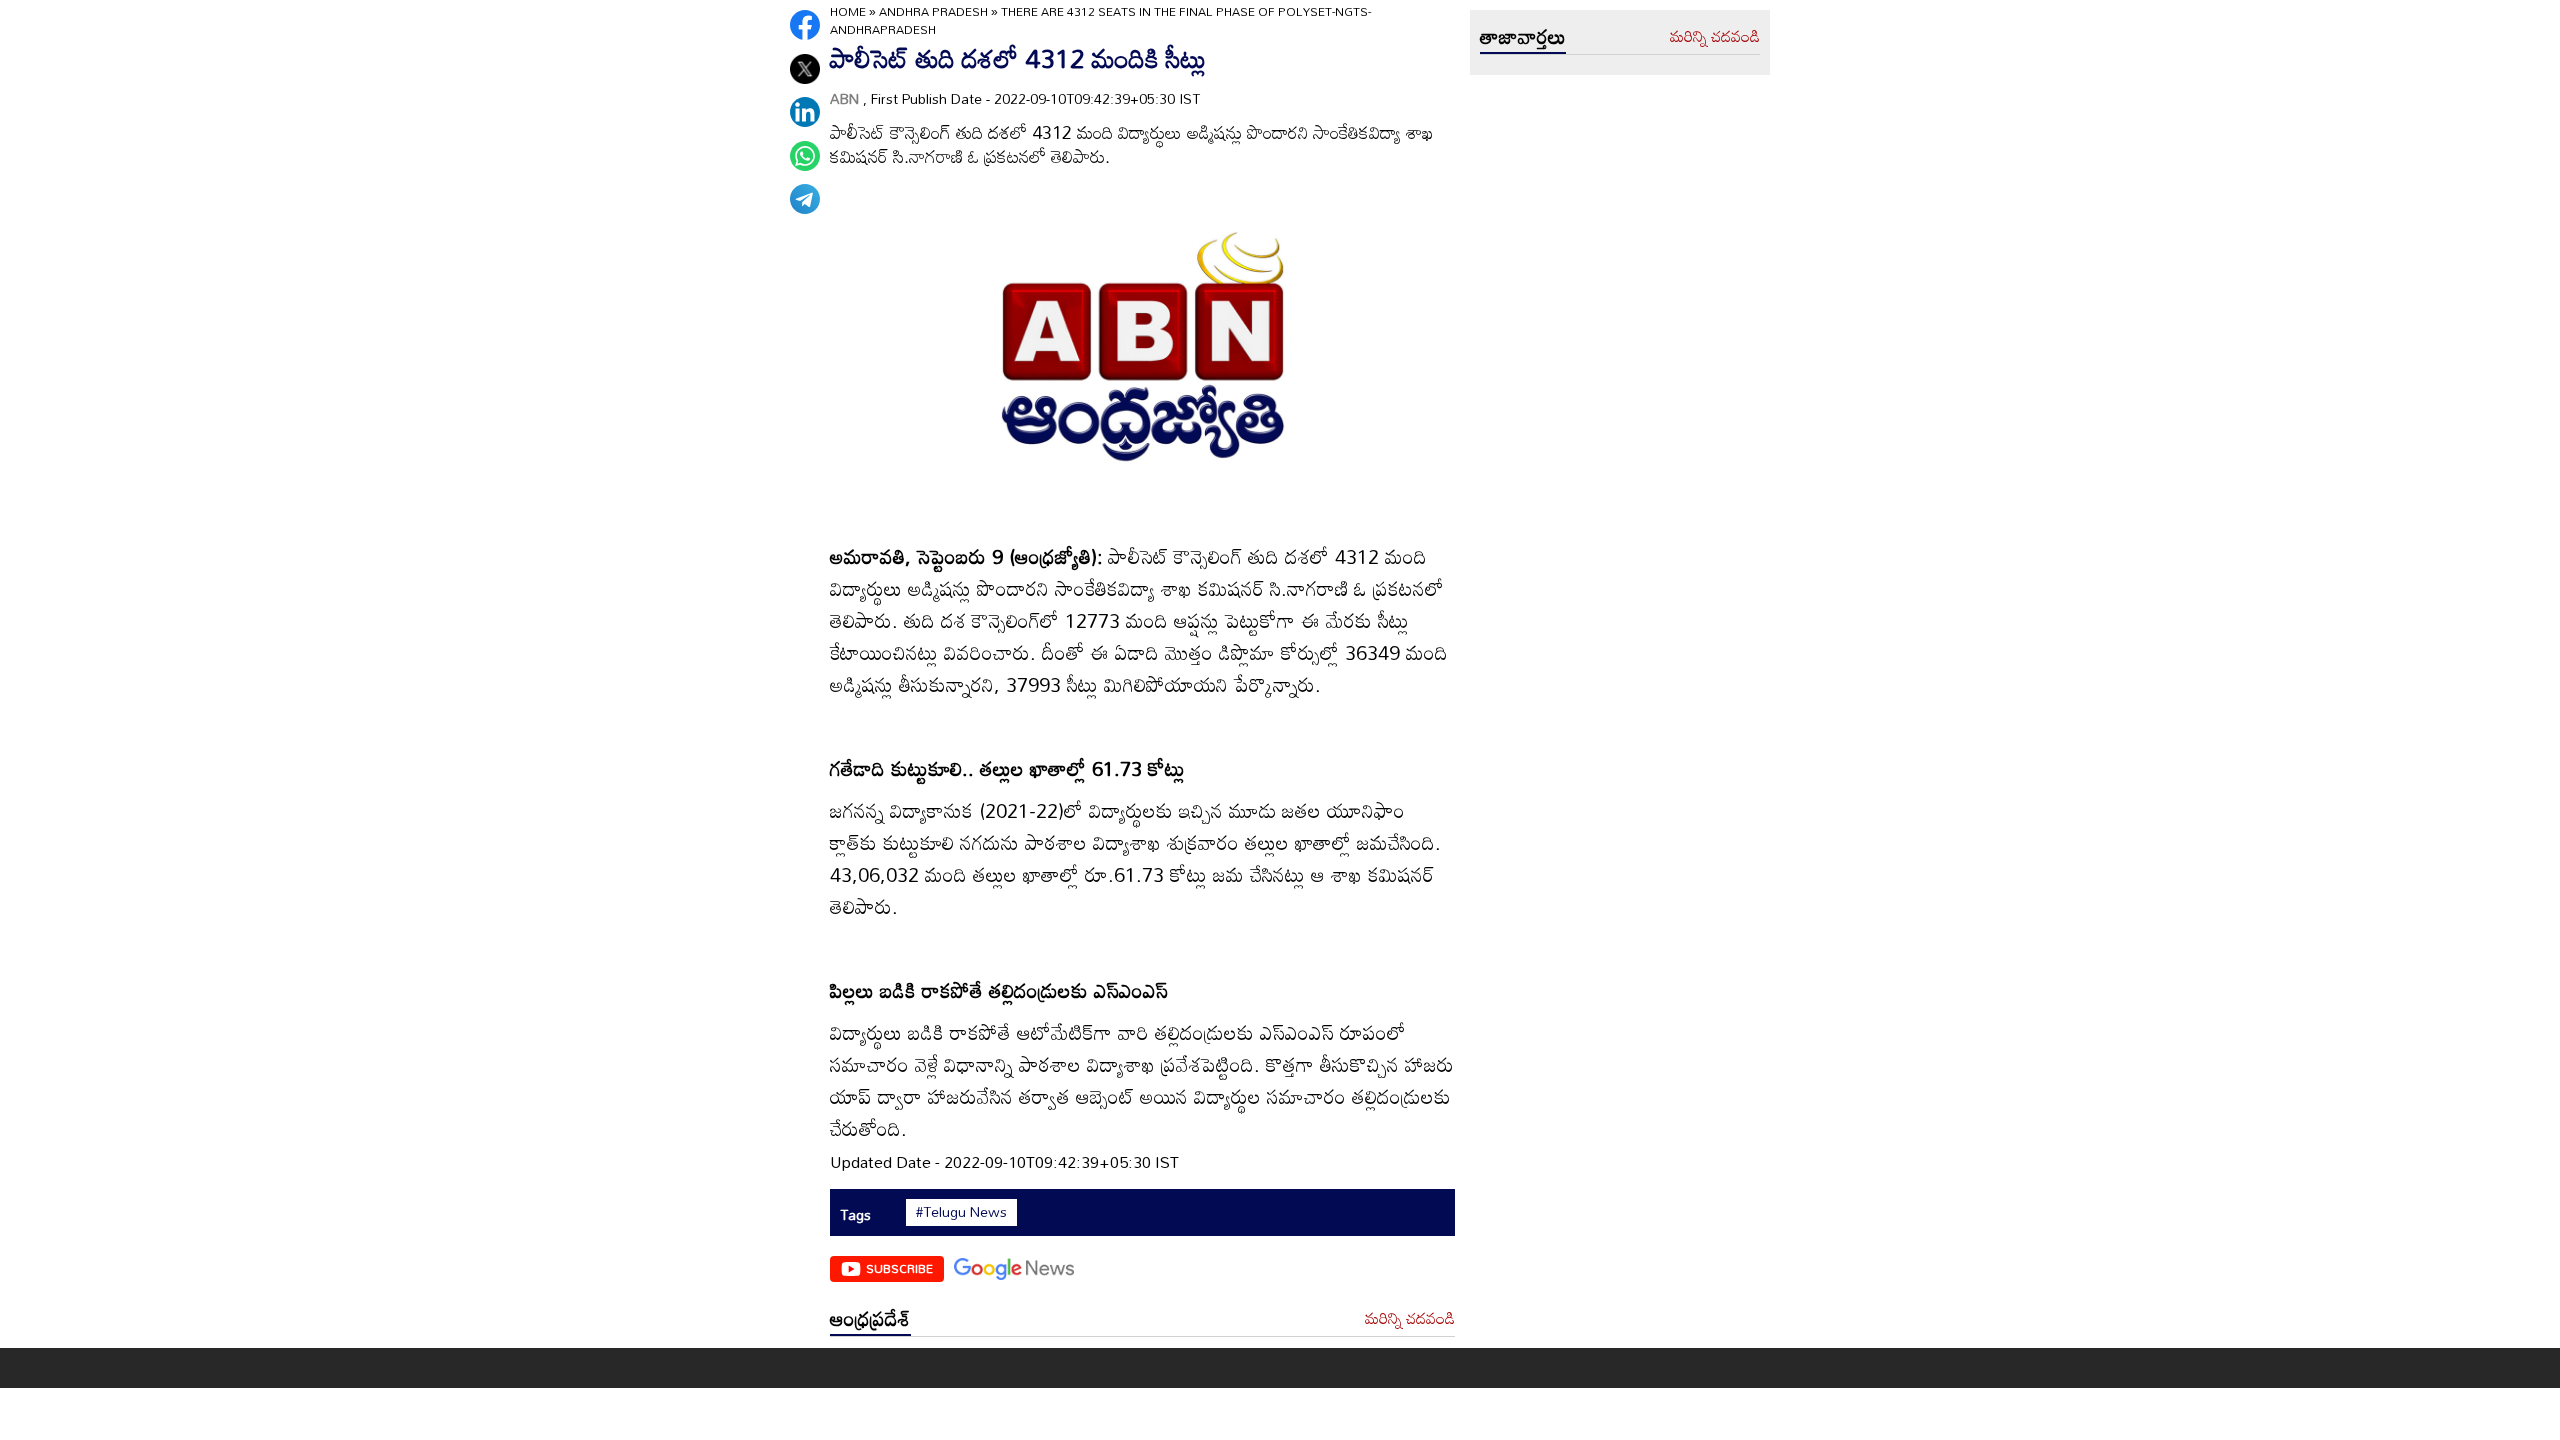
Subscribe (899, 1268)
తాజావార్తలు (1523, 36)
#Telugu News (961, 1212)
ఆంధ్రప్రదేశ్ (870, 1318)
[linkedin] (805, 112)
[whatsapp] (805, 156)
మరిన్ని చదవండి (1410, 1319)
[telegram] (805, 199)
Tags (855, 1214)
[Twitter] (805, 69)
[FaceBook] (805, 25)
